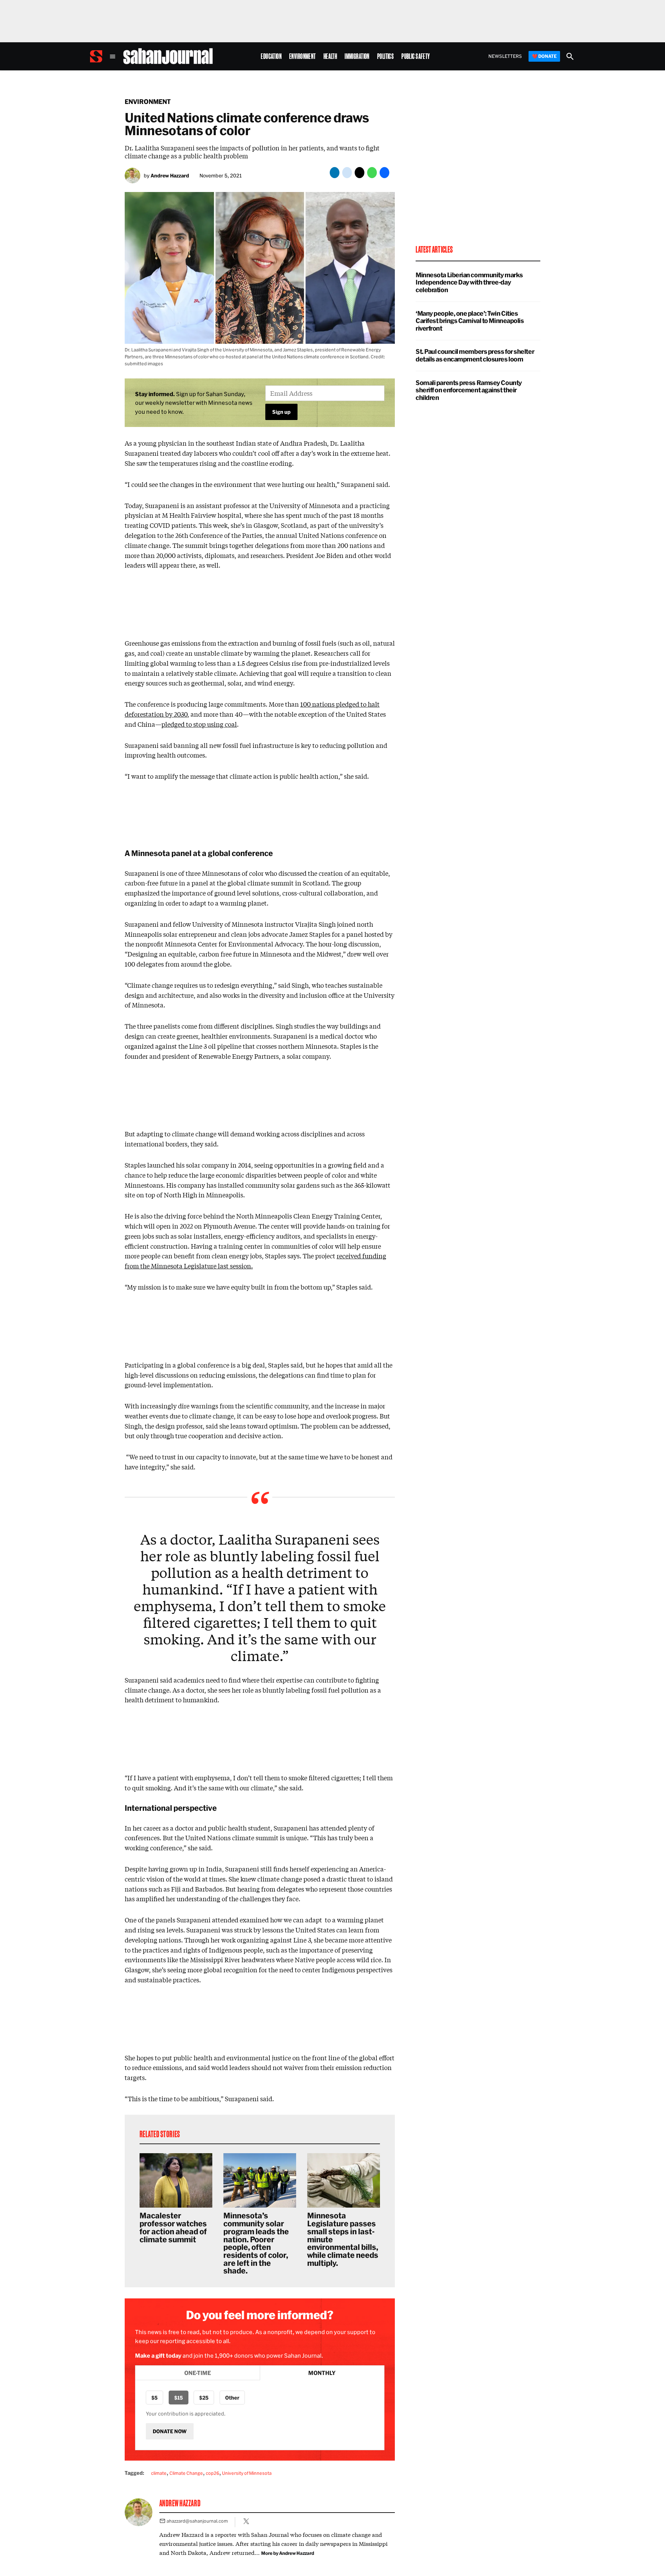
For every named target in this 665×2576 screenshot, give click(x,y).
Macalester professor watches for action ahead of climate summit (173, 2227)
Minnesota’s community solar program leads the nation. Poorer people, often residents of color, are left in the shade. (256, 2243)
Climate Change (186, 2473)
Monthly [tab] (322, 2373)
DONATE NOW (170, 2431)
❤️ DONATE (544, 56)
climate (159, 2473)
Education (271, 56)
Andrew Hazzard (170, 176)
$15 (179, 2398)
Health (330, 56)
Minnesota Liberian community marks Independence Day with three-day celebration (469, 282)
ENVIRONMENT (148, 102)
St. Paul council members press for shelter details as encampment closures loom (475, 355)
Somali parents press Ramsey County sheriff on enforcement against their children (469, 390)
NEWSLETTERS (505, 56)
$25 (204, 2398)
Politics (385, 56)
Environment (303, 56)
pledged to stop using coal (199, 724)
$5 (154, 2398)
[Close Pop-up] (462, 2413)
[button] (260, 403)
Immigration (357, 56)
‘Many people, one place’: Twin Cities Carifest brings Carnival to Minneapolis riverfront (470, 321)
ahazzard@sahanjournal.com (197, 2521)
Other (232, 2398)
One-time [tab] (198, 2373)
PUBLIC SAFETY (416, 56)
